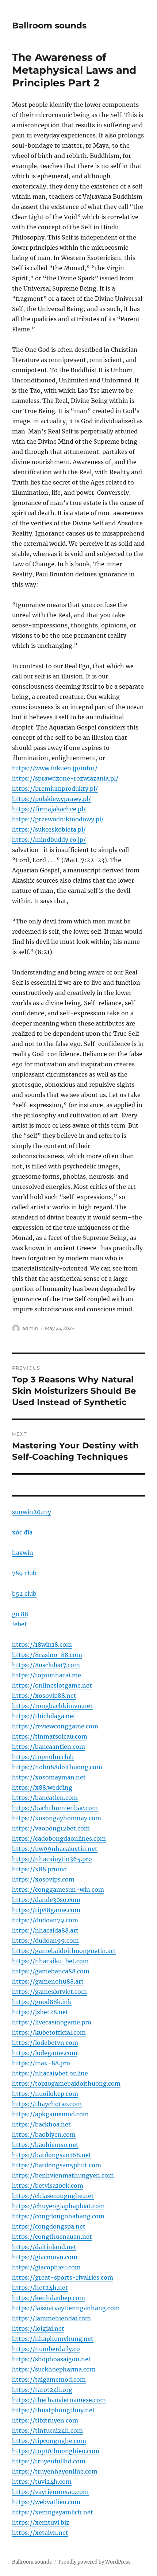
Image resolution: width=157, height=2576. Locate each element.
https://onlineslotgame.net (52, 1685)
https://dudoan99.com (45, 1941)
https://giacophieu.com (46, 2267)
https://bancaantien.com (49, 1747)
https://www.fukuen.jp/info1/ (55, 768)
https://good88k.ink (42, 2002)
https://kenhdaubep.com (49, 2298)
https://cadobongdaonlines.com (59, 1838)
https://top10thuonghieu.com (56, 2451)
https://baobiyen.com (44, 2135)
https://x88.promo (39, 1869)
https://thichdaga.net (44, 1716)
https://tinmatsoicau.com (50, 1736)
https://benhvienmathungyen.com (63, 2175)
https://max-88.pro (41, 2063)
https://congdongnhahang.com (58, 2216)
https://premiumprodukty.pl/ (55, 789)
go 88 (20, 1614)
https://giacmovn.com (45, 2257)
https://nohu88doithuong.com (57, 1767)
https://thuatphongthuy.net (53, 2410)
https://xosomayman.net (49, 1777)
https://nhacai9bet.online (50, 2073)
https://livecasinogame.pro (52, 2022)
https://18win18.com (42, 1645)
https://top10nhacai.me (47, 1675)
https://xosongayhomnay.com (57, 1818)
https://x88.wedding (42, 1787)
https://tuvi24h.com (42, 2482)
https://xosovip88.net (44, 1696)
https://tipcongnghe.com (49, 2441)
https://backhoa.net (41, 2124)
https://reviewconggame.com (55, 1726)
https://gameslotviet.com (49, 1992)
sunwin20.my (32, 1512)
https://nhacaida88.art (45, 1930)
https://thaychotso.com (47, 2104)
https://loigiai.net (38, 2328)
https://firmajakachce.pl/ (49, 809)
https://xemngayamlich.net (53, 2512)
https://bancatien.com (45, 1798)
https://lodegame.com (45, 2053)
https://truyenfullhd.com (49, 2461)
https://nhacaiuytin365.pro (52, 1859)
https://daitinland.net (44, 2247)
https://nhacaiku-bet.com (50, 1961)
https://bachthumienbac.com (55, 1808)
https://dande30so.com (46, 1900)
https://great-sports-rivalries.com (63, 2277)
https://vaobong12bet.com (51, 1828)
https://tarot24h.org (42, 2390)
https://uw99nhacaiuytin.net (55, 1849)
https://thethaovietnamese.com (59, 2400)
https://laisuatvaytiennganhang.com (66, 2308)
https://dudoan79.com (45, 1920)
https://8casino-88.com (47, 1655)
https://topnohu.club (43, 1757)
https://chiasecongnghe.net (53, 2196)
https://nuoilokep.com (45, 2094)
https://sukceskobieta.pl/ (49, 829)
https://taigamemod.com (49, 2380)
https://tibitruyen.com (45, 2420)
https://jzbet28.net (40, 2012)
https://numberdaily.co (46, 2349)
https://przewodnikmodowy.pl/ (58, 819)
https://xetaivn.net (40, 2533)
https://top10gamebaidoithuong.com (66, 2083)
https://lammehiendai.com (51, 2318)
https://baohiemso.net (45, 2145)
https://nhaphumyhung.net (53, 2339)
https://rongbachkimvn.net (52, 1706)
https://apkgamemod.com (50, 2114)
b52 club (24, 1594)
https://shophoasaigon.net (51, 2359)
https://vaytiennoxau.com (50, 2492)
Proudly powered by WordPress (95, 2562)
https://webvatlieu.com (46, 2502)
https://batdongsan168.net (52, 2155)
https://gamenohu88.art (48, 1981)
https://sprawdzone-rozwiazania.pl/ (65, 778)
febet (20, 1624)
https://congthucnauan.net (52, 2237)
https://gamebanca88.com (51, 1971)
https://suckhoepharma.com (54, 2369)
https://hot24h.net (40, 2288)
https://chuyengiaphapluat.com (58, 2206)
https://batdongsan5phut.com (57, 2165)
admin (30, 1328)
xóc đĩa (22, 1532)
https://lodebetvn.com (45, 2043)
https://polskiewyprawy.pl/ (51, 799)
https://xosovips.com (43, 1879)
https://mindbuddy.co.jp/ (49, 840)
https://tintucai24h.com (47, 2431)
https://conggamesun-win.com (58, 1890)
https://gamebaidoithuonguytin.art (64, 1951)
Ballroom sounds (49, 26)
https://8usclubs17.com (46, 1665)
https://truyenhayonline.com (55, 2471)
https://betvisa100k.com (48, 2186)
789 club (24, 1573)
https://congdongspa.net (49, 2226)
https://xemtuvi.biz (41, 2522)
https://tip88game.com (46, 1910)
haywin (23, 1553)
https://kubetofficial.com (49, 2032)
